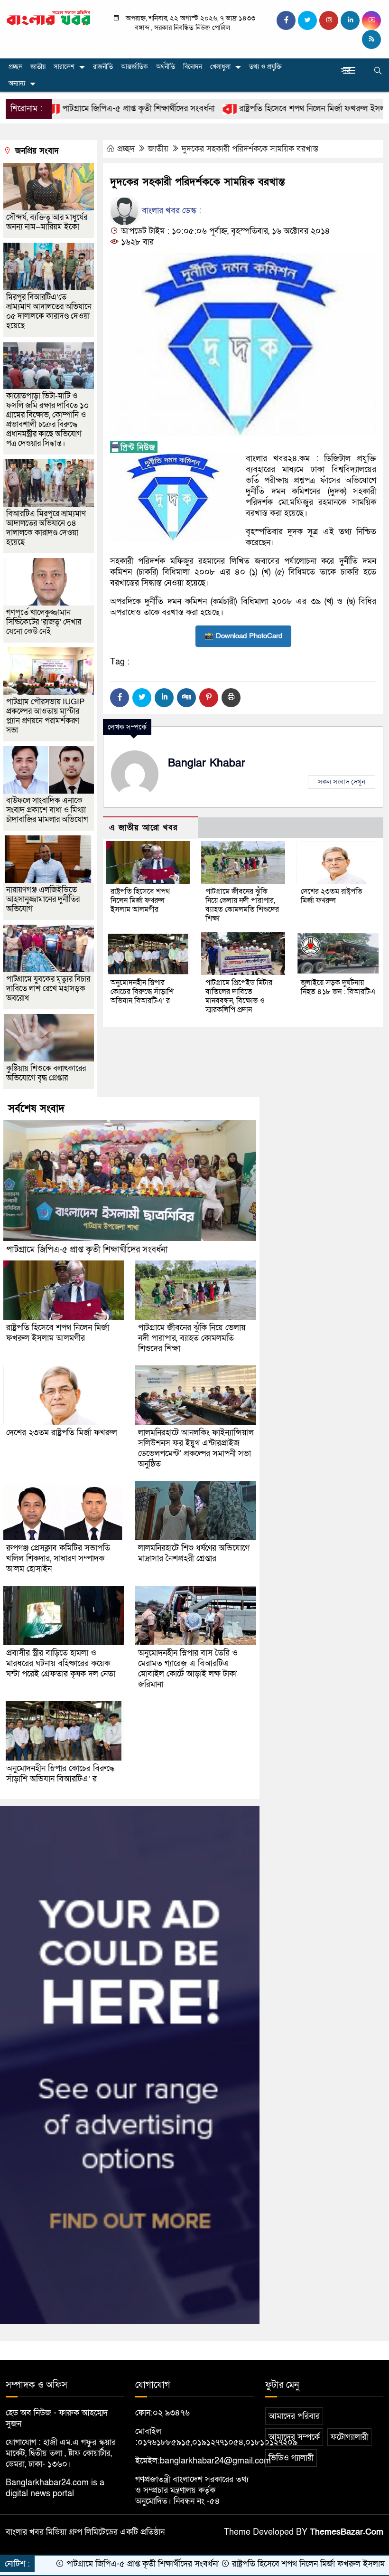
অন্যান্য (17, 83)
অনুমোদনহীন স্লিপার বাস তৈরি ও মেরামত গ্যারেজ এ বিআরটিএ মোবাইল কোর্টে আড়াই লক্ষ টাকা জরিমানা (188, 1669)
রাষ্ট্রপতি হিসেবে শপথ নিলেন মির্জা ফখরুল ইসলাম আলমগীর (272, 109)
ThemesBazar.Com (347, 2532)
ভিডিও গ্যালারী (291, 2458)
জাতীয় (38, 67)
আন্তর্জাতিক (134, 67)
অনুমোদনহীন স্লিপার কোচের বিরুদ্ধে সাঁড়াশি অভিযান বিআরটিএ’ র (142, 992)
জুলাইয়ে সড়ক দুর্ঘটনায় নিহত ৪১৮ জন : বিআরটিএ (338, 987)
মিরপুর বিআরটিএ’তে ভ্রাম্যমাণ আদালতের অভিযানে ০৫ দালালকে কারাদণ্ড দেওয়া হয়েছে (49, 311)
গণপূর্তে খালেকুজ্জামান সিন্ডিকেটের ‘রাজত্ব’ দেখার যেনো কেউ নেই (44, 622)
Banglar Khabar (207, 763)
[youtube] (371, 20)
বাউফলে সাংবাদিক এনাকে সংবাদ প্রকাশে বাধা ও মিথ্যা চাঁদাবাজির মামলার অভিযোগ (47, 810)
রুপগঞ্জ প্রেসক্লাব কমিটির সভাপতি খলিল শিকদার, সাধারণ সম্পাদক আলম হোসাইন (58, 1558)
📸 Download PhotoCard (243, 636)
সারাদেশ (64, 67)
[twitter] (307, 20)
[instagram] (329, 20)
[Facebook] (120, 698)
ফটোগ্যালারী (349, 2437)
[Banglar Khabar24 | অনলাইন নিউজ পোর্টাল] (49, 17)
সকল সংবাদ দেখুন (342, 782)
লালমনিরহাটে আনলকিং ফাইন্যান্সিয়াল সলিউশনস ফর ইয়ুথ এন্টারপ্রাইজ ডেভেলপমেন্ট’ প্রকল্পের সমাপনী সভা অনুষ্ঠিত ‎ (196, 1448)
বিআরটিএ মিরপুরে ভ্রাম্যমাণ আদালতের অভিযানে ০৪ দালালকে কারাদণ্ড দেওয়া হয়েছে (46, 528)
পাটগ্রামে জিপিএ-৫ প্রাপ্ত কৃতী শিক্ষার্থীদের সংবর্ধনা (87, 1250)
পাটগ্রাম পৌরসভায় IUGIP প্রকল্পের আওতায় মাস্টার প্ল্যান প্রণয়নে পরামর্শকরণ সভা (45, 716)
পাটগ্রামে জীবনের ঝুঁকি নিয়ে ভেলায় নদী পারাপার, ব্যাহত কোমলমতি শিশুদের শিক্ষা (242, 905)
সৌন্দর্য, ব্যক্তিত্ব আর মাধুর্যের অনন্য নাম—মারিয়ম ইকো (47, 222)
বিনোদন (193, 67)
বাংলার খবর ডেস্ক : (170, 211)
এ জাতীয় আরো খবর (143, 828)
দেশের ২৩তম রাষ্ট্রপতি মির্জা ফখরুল (332, 896)
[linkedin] (350, 20)
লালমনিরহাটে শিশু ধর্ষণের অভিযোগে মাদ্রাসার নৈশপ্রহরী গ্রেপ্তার (194, 1553)
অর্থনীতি (166, 67)
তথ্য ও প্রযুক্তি (265, 67)
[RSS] (371, 39)
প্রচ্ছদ (15, 67)
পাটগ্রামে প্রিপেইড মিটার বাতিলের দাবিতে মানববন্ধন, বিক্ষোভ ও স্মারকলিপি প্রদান (239, 996)
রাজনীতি (103, 67)
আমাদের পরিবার (294, 2416)
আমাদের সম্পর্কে (294, 2437)
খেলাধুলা (220, 67)
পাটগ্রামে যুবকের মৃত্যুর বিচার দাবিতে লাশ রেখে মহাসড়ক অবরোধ (48, 989)
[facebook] (286, 20)
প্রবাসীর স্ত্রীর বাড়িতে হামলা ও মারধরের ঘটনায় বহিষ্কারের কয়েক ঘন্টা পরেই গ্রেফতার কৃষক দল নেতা (61, 1663)
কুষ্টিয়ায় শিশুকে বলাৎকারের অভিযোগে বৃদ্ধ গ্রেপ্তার (46, 1073)
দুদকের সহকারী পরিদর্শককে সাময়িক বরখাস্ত (250, 149)
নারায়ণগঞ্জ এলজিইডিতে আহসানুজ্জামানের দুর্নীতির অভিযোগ (43, 899)
